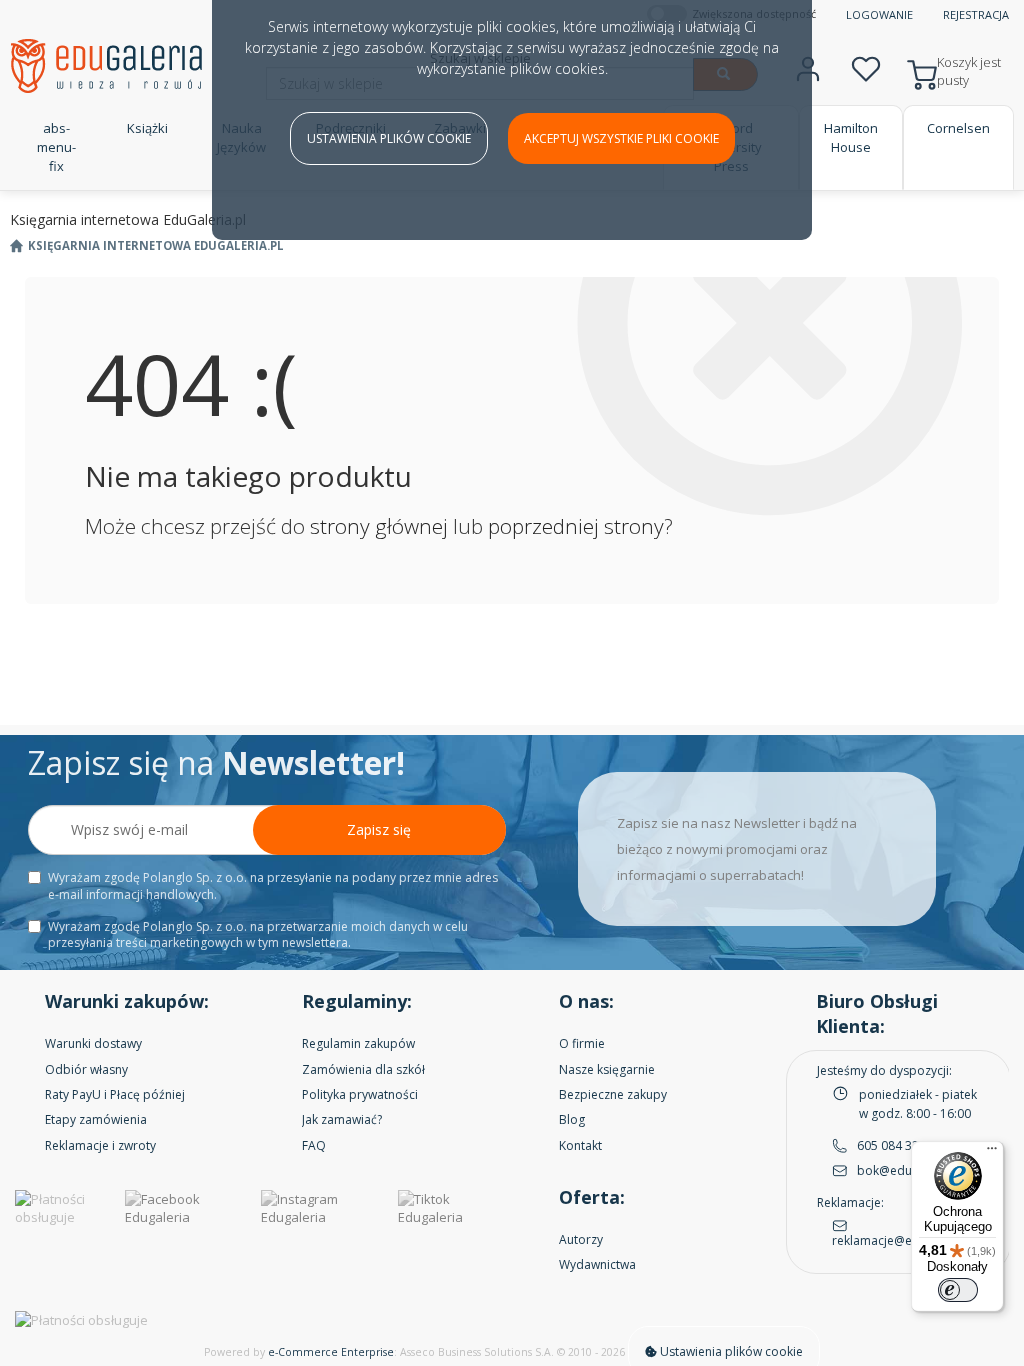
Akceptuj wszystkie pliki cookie (621, 138)
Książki (147, 128)
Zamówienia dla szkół (363, 1069)
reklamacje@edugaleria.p (904, 1240)
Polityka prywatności (360, 1094)
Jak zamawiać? (342, 1119)
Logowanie (879, 14)
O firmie (582, 1043)
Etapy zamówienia (96, 1119)
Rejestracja (976, 14)
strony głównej (379, 526)
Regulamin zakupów (358, 1043)
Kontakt (580, 1145)
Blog (572, 1119)
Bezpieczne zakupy (613, 1094)
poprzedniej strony (576, 526)
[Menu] (992, 1153)
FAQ (314, 1145)
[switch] (958, 1290)
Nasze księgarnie (607, 1069)
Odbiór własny (86, 1069)
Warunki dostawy (93, 1043)
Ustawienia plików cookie (389, 138)
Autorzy (581, 1239)
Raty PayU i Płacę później (115, 1094)
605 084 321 (891, 1145)
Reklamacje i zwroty (100, 1145)
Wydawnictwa (597, 1264)
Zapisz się (379, 829)
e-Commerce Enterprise (331, 1352)
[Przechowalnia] (866, 66)
